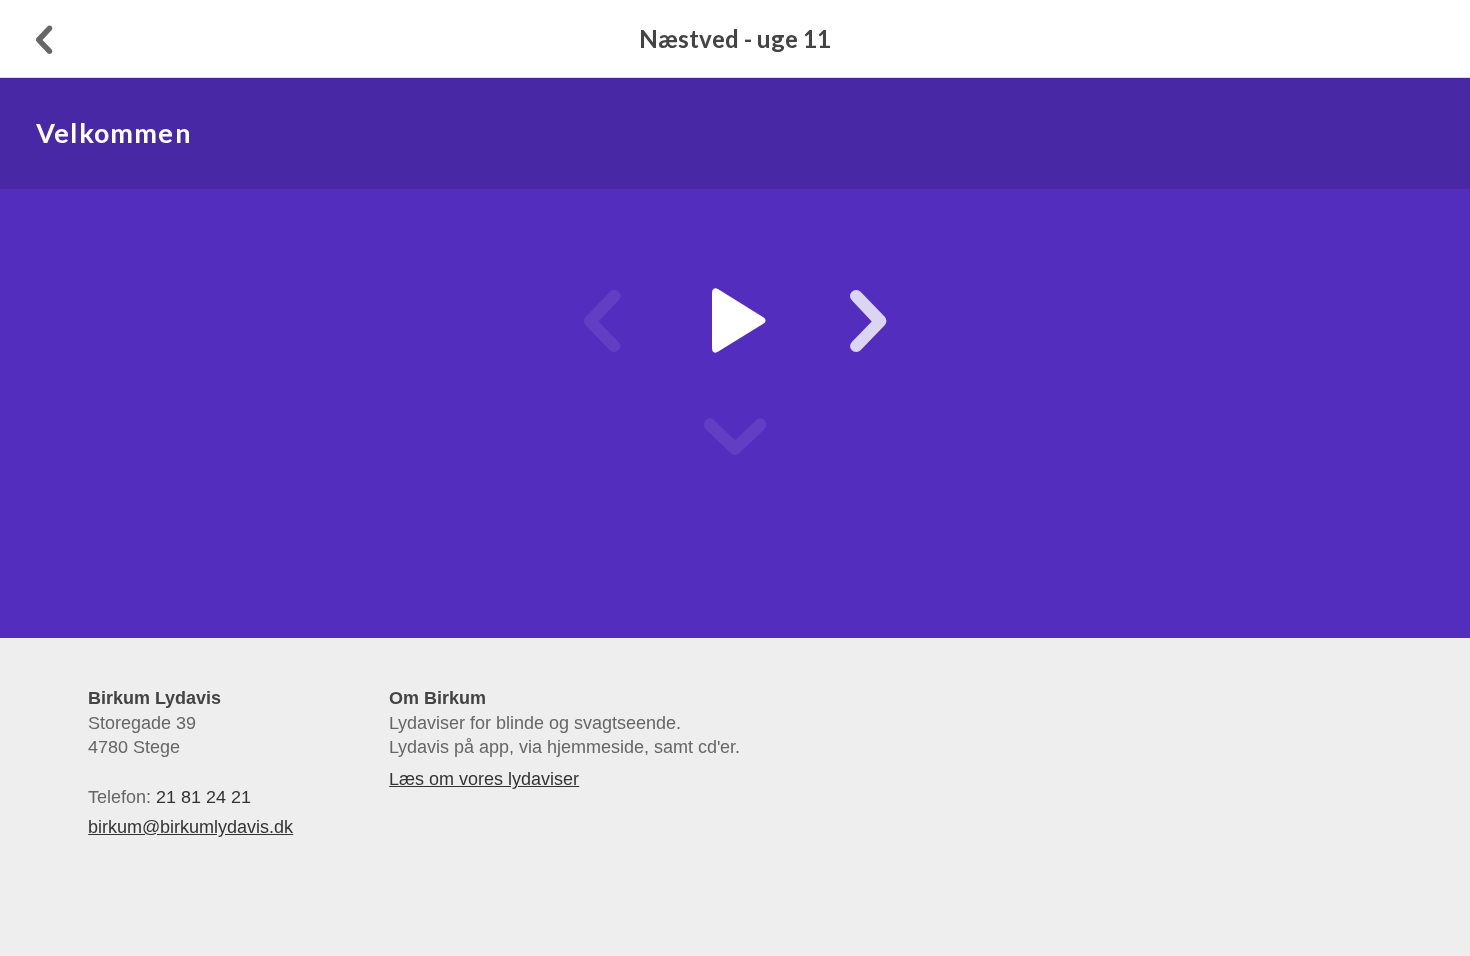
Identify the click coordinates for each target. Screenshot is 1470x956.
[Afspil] (734, 321)
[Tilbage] (623, 321)
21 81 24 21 (203, 797)
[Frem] (846, 321)
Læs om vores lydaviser (484, 779)
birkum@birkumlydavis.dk (190, 827)
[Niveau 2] (735, 437)
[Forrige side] (42, 38)
